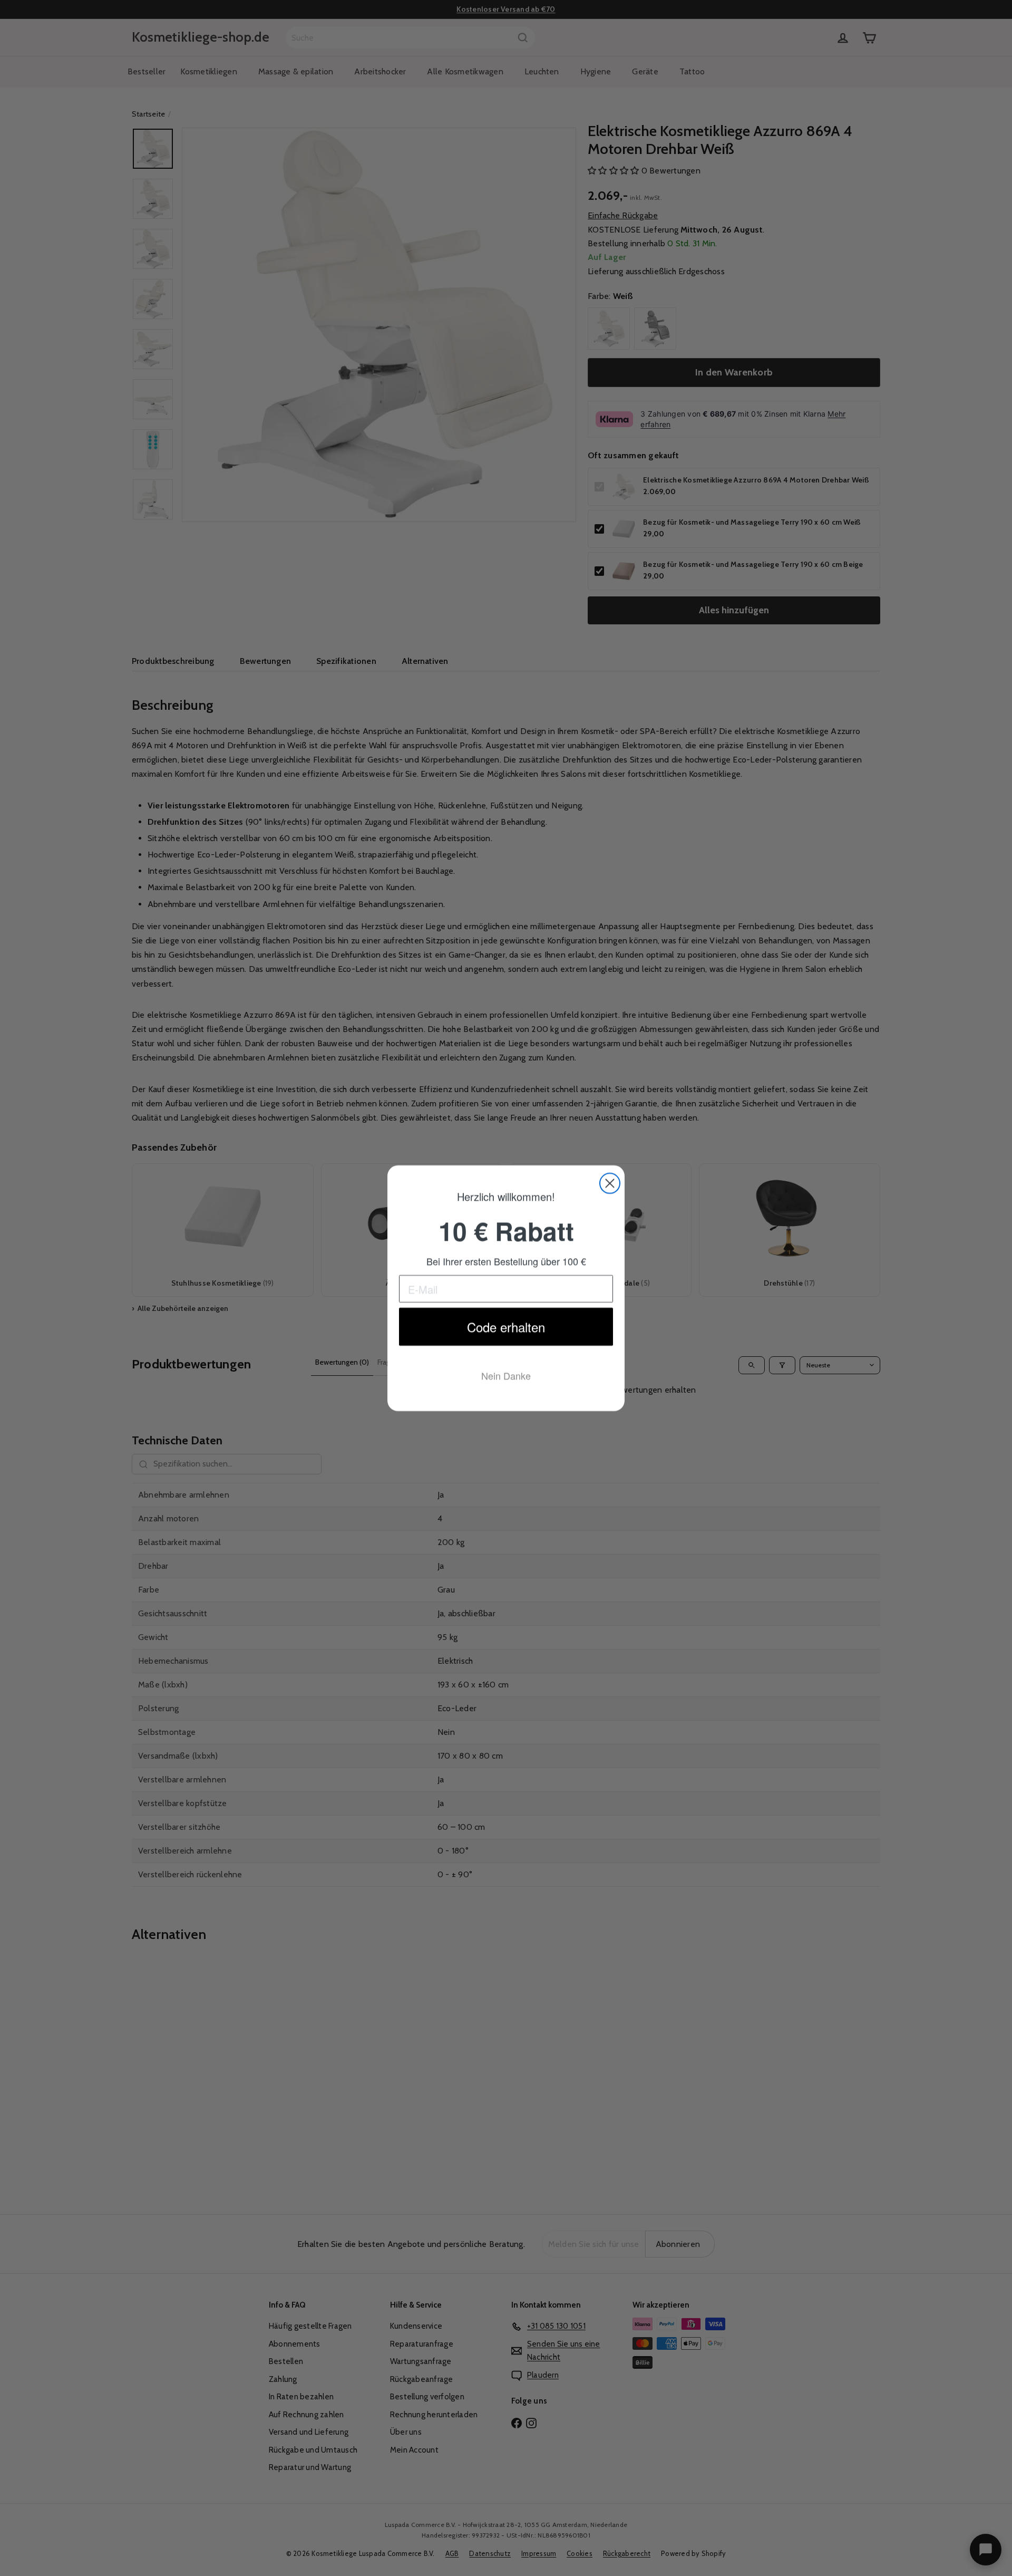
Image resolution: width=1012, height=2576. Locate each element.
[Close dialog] (610, 1183)
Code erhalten (506, 1328)
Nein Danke (506, 1377)
